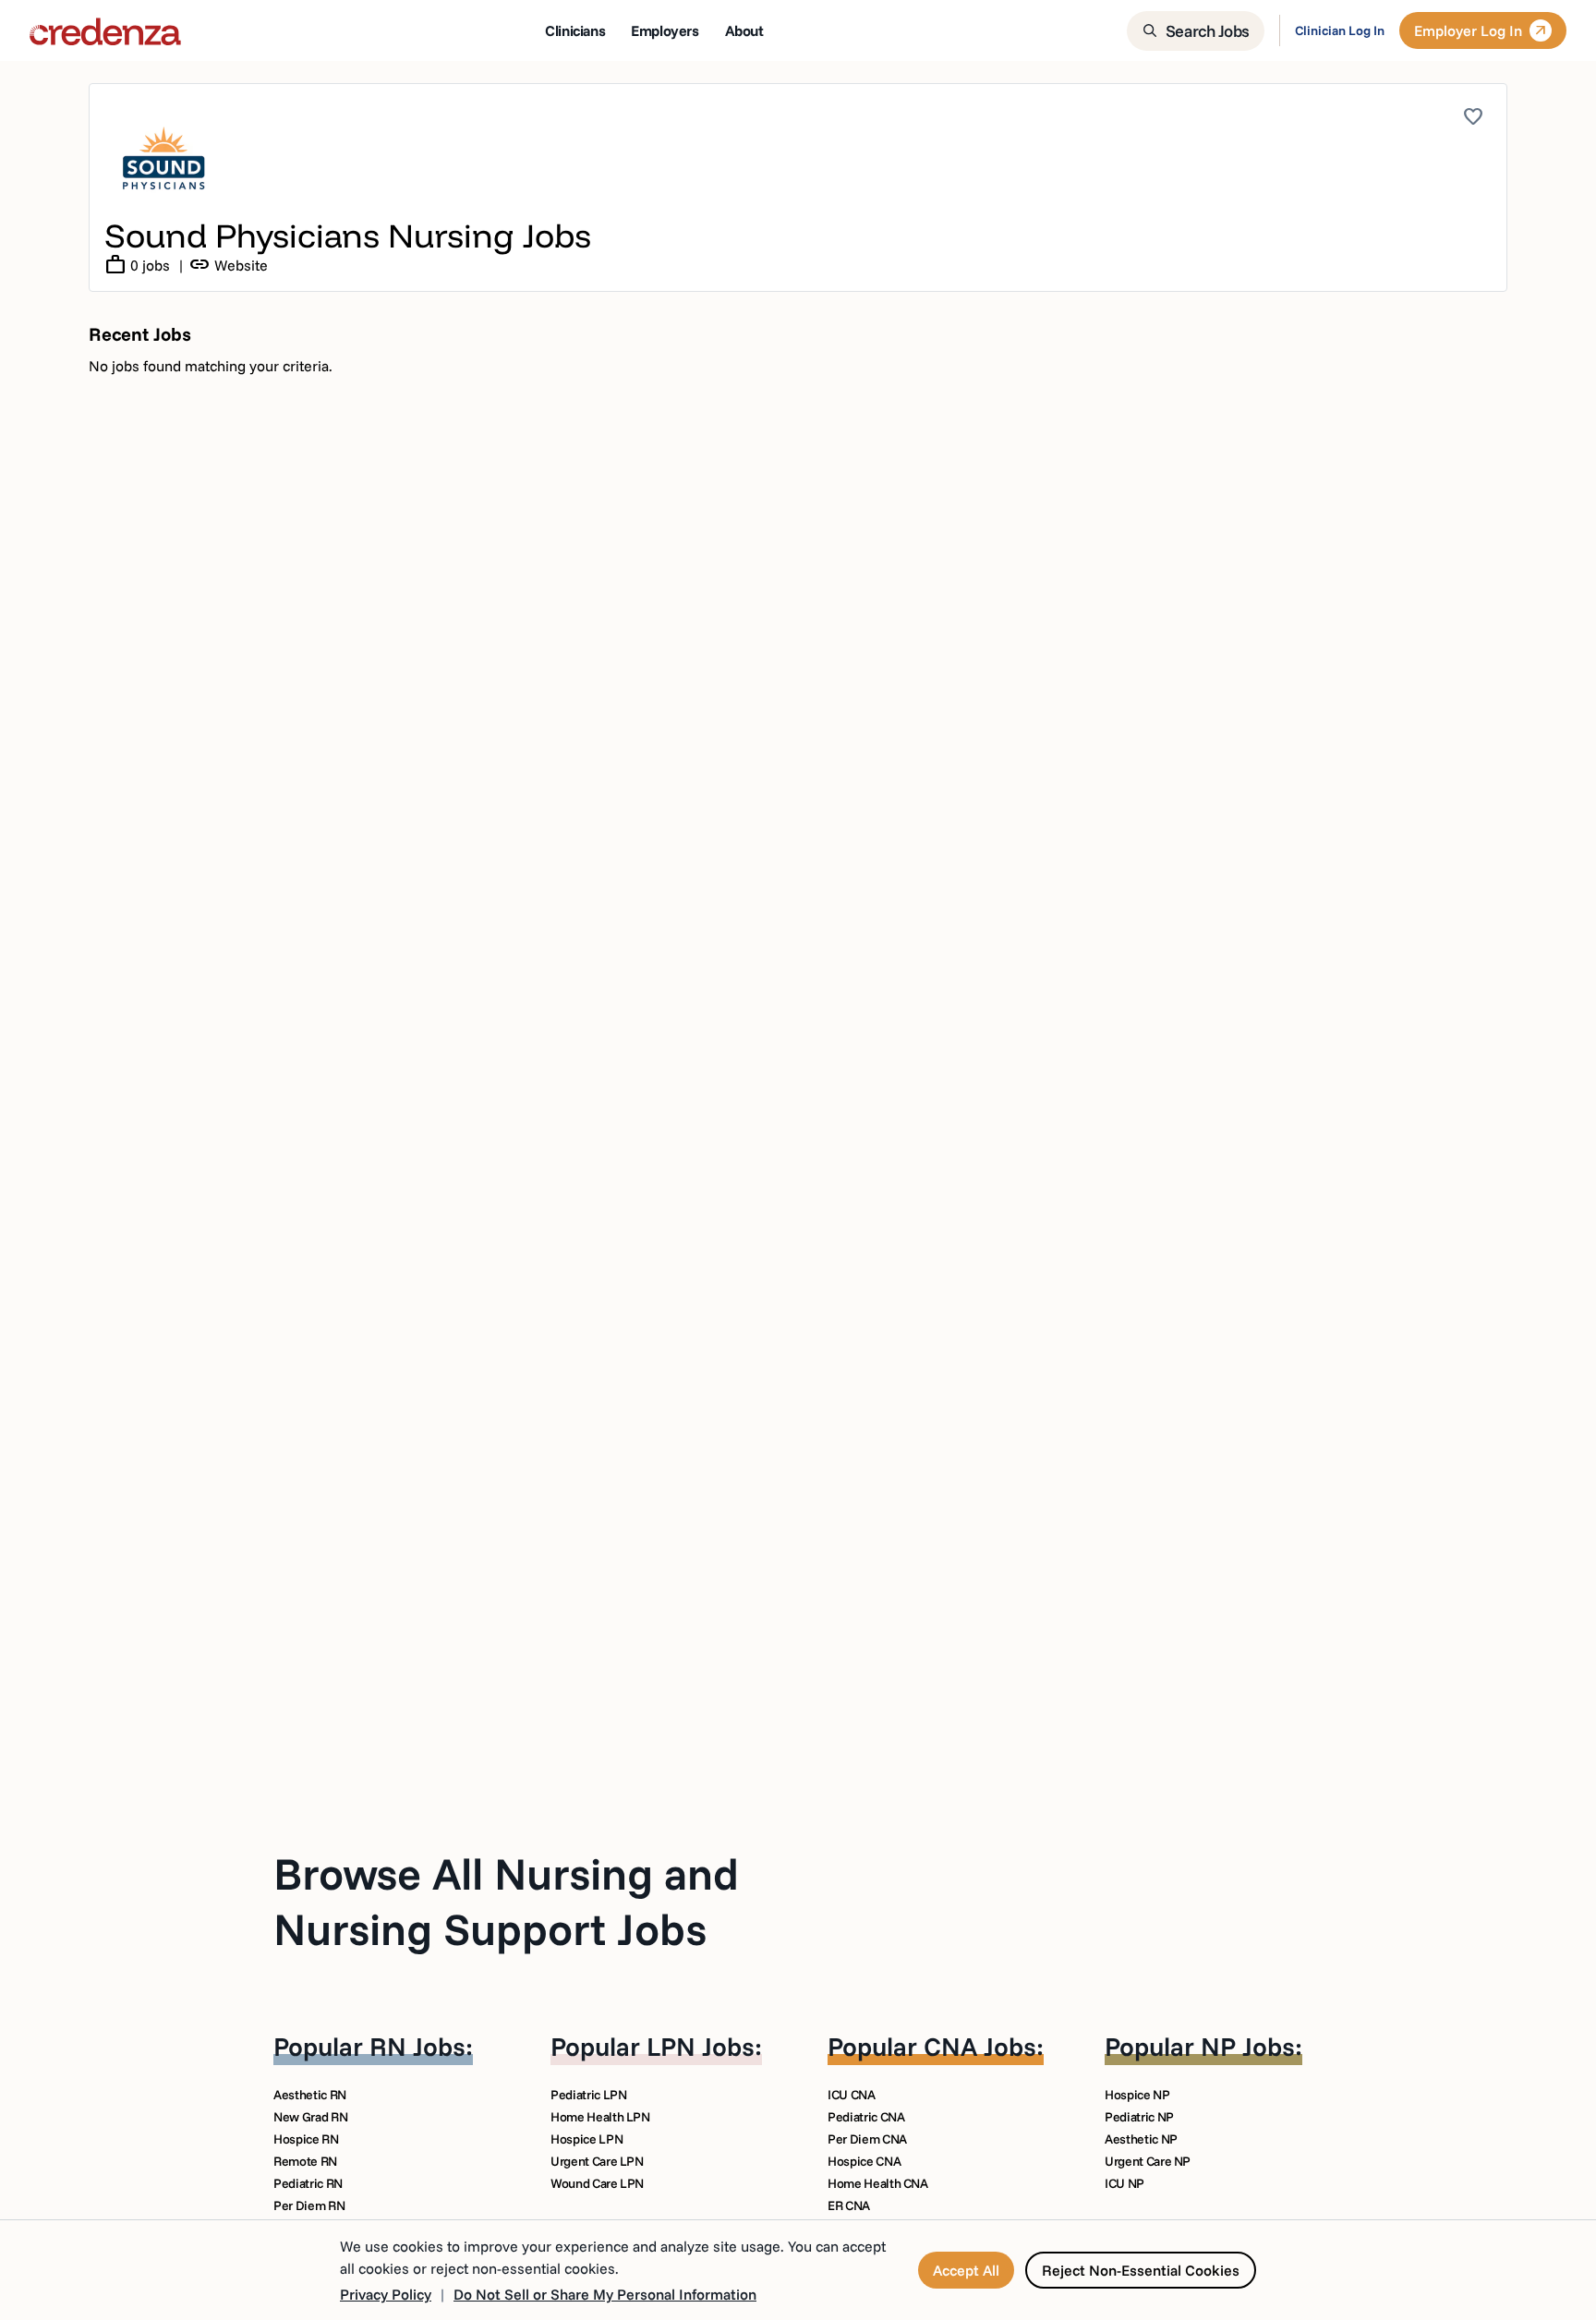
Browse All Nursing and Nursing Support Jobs (506, 1901)
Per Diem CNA (867, 2139)
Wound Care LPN (597, 2183)
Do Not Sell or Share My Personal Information (605, 2294)
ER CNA (849, 2205)
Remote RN (305, 2161)
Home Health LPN (600, 2117)
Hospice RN (306, 2139)
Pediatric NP (1139, 2117)
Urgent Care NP (1148, 2161)
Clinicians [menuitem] (575, 30)
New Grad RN (310, 2117)
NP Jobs (1248, 2046)
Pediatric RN (308, 2183)
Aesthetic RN (310, 2095)
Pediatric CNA (866, 2117)
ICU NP (1124, 2183)
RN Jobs (417, 2046)
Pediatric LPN (588, 2095)
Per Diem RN (309, 2205)
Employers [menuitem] (665, 30)
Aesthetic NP (1141, 2139)
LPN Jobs (701, 2046)
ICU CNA (852, 2095)
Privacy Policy (386, 2294)
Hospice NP (1137, 2095)
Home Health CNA (878, 2183)
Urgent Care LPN (597, 2161)
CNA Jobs (980, 2046)
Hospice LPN (586, 2139)
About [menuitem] (744, 30)
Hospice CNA (864, 2161)
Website (228, 265)
